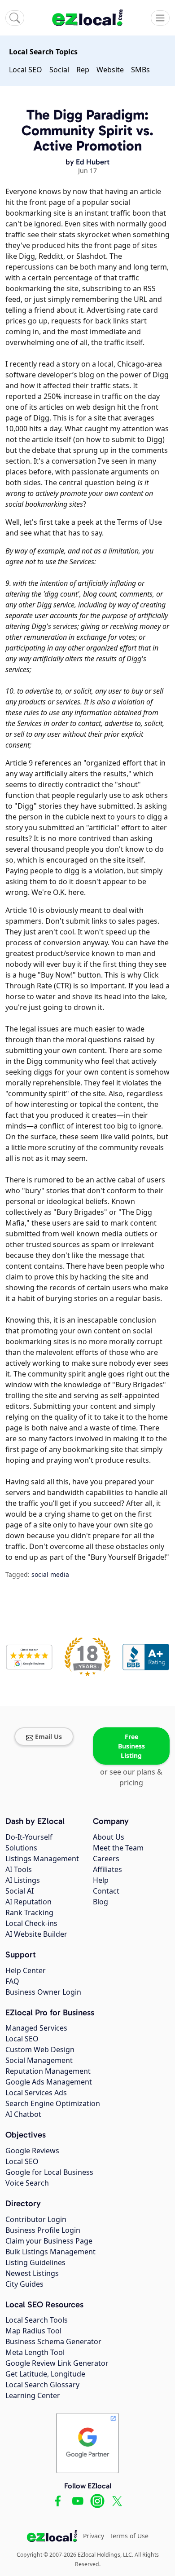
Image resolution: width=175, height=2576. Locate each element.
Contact (106, 1891)
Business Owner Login (43, 1992)
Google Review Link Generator (57, 2363)
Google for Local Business (49, 2172)
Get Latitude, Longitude (45, 2374)
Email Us (48, 1737)
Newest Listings (32, 2273)
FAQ (12, 1981)
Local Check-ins (31, 1923)
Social (59, 70)
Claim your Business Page (49, 2241)
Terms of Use (129, 2536)
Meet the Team (118, 1848)
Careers (106, 1859)
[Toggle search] (15, 18)
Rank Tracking (29, 1912)
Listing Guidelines (35, 2262)
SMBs (140, 70)
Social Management (39, 2060)
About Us (109, 1837)
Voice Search (27, 2183)
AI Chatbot (23, 2114)
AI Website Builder (36, 1934)
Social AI (20, 1891)
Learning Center (33, 2395)
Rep (83, 70)
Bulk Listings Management (50, 2252)
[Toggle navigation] (160, 18)
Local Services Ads (36, 2093)
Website (110, 70)
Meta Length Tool (35, 2352)
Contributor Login (36, 2219)
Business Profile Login (43, 2230)
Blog (101, 1902)
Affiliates (107, 1869)
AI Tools (19, 1869)
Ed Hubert (93, 162)
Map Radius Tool (33, 2331)
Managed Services (36, 2028)
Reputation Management (48, 2071)
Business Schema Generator (53, 2341)
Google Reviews (32, 2151)
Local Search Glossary (42, 2385)
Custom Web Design (40, 2049)
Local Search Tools (37, 2320)
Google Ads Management (49, 2082)
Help (101, 1880)
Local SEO (26, 70)
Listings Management (42, 1859)
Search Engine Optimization (53, 2103)
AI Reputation (28, 1902)
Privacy (94, 2536)
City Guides (24, 2284)
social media (50, 1574)
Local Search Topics (43, 52)
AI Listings (23, 1880)
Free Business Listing (131, 1746)
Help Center (26, 1970)
